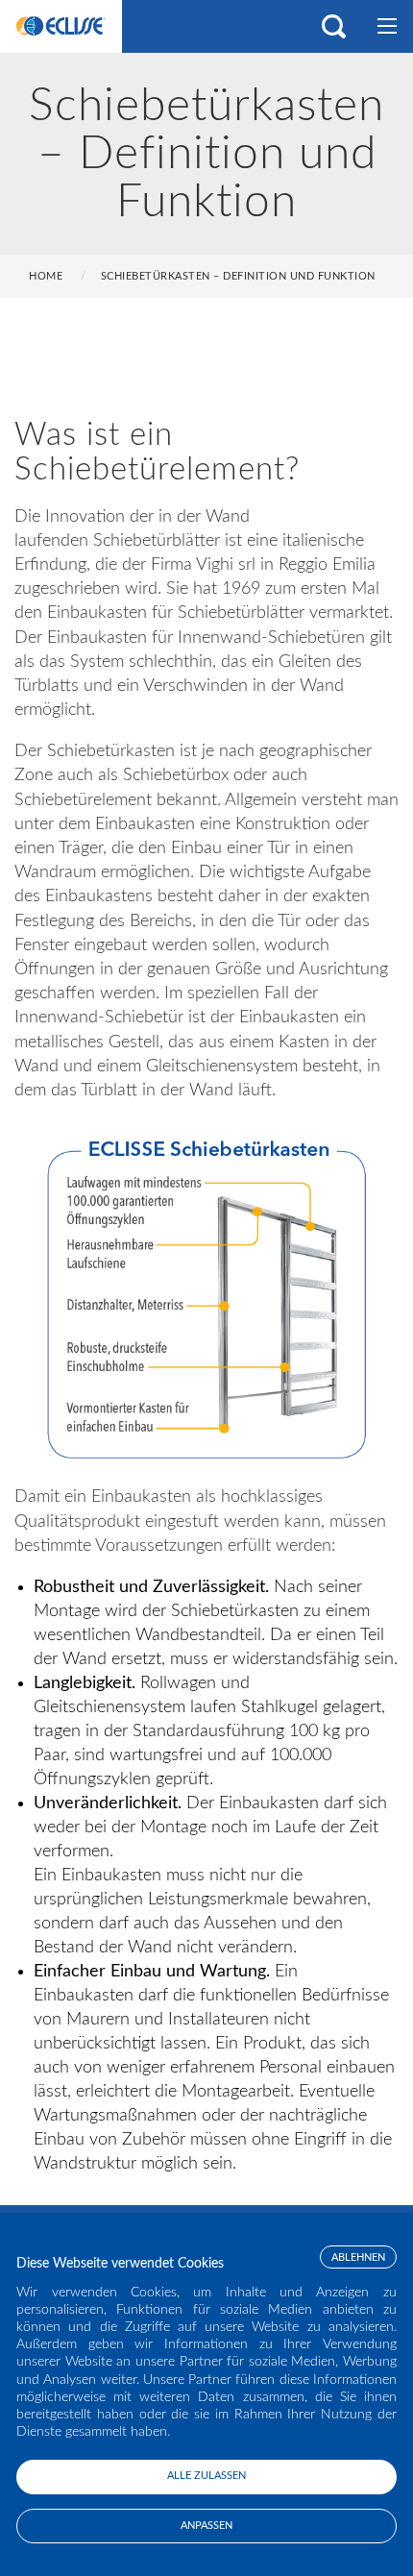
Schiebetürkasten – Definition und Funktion (238, 276)
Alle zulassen (206, 2476)
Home (46, 276)
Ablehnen (358, 2257)
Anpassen (206, 2526)
